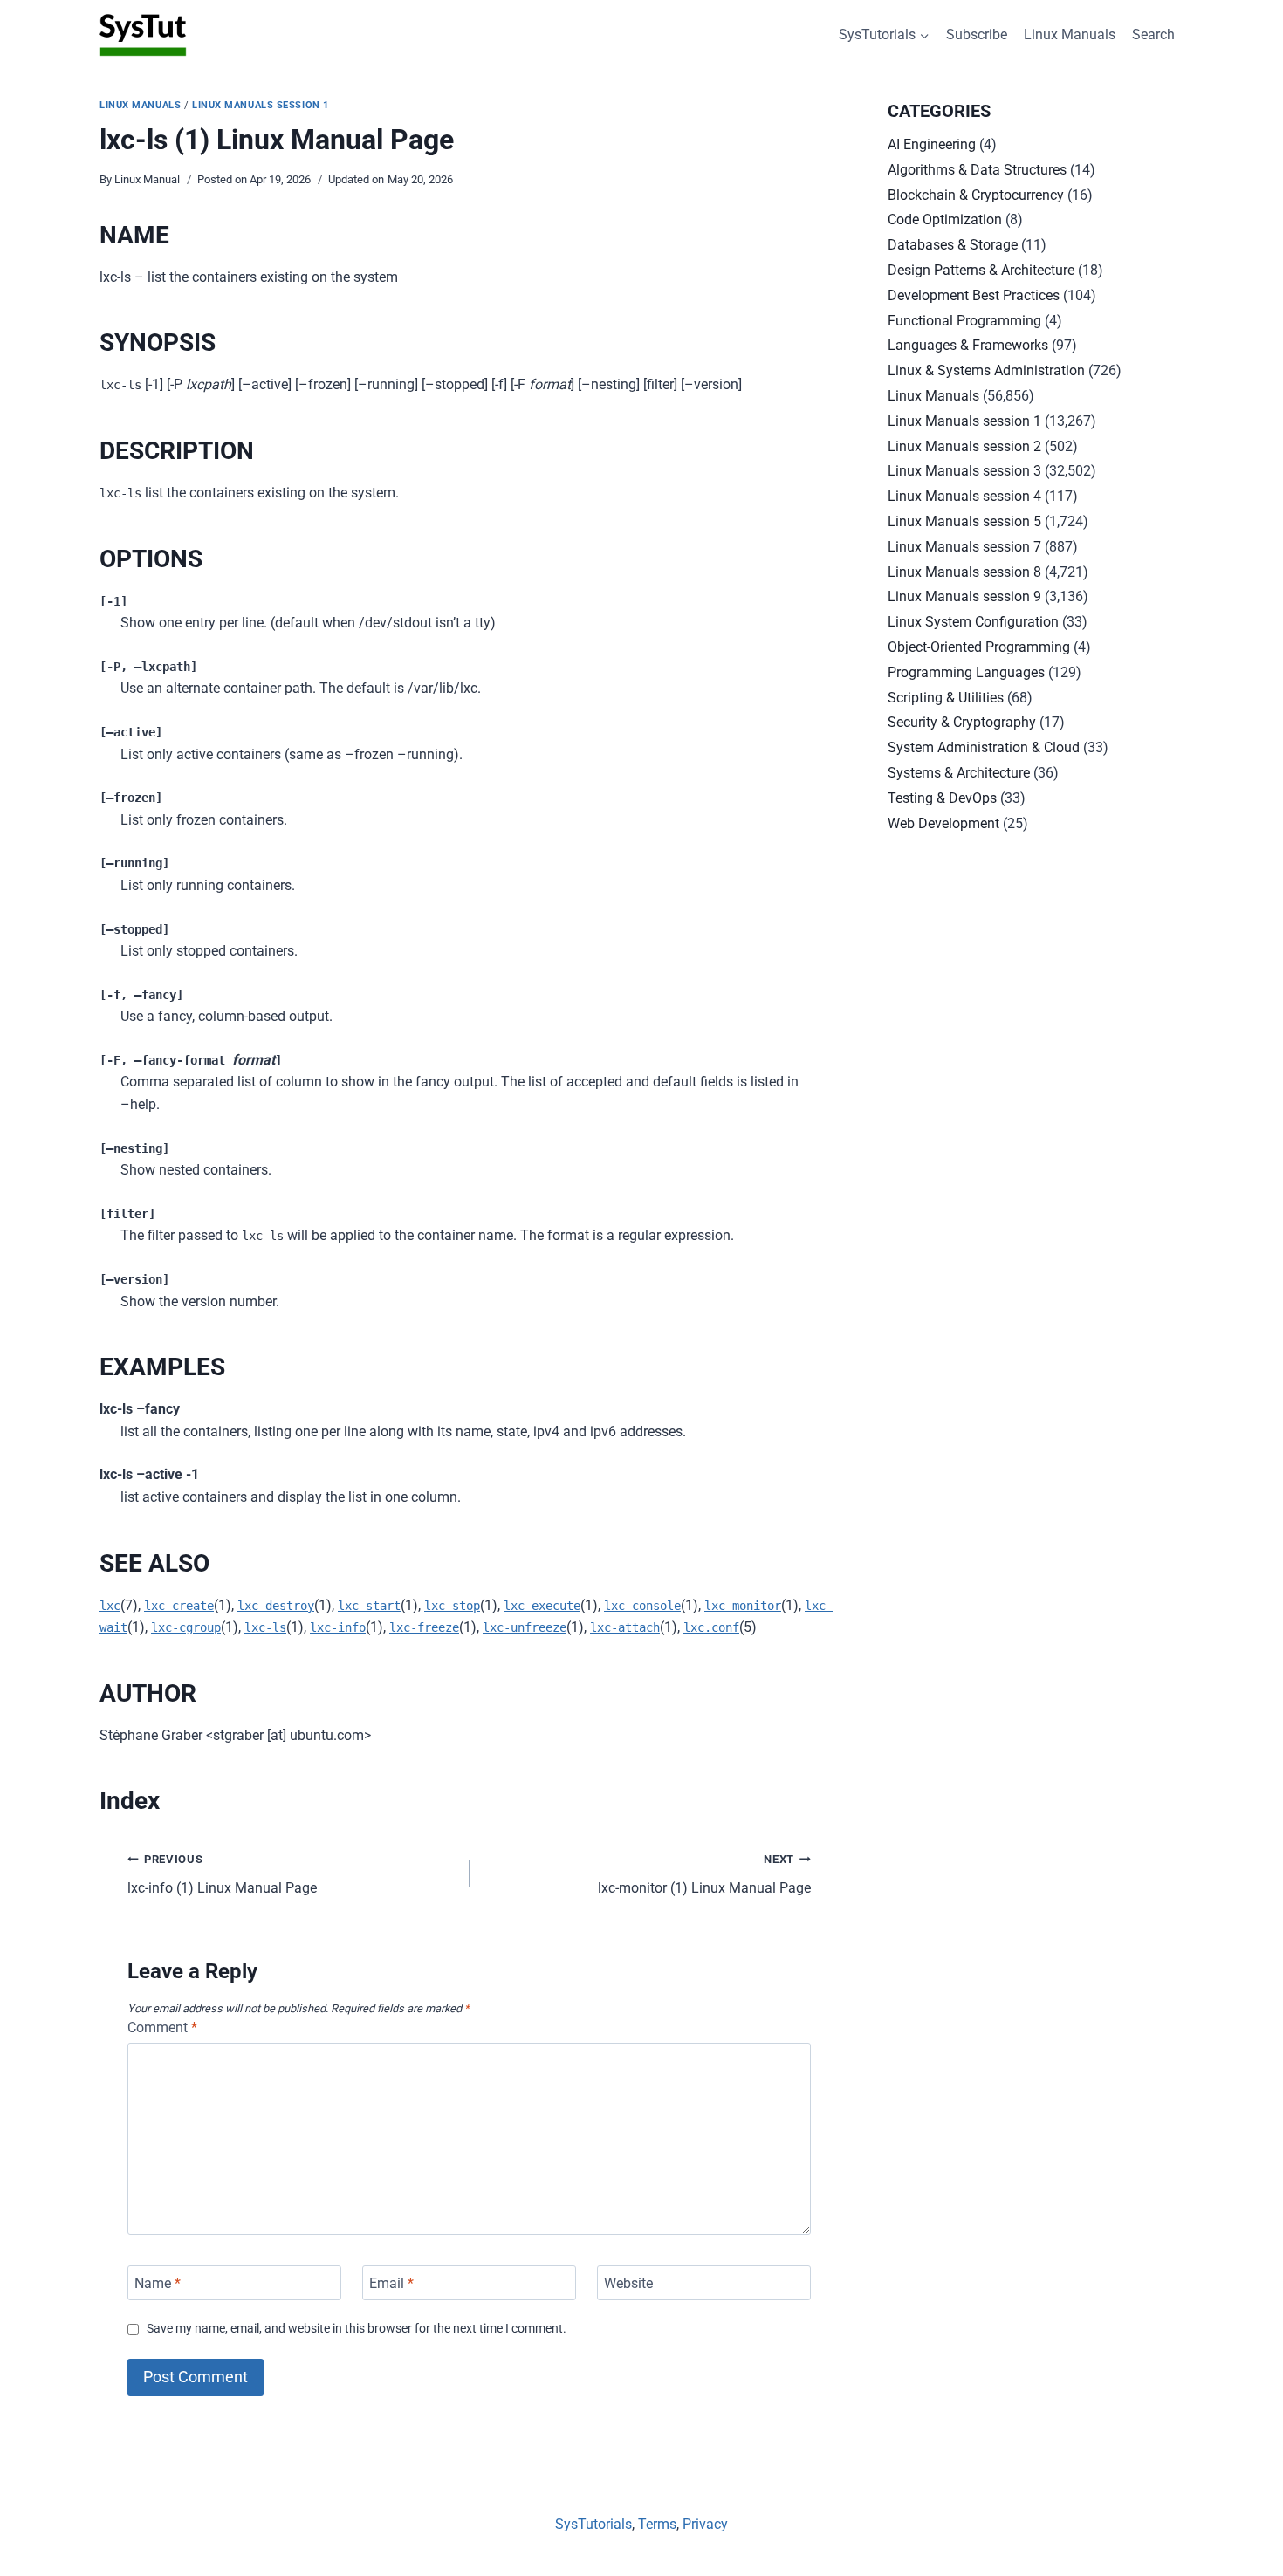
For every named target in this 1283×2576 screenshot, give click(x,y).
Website (628, 2282)
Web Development (943, 823)
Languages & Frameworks (968, 345)
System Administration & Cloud (984, 747)
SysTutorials (593, 2524)
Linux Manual (147, 179)
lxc (110, 1606)
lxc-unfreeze (525, 1627)
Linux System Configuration (973, 622)
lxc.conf (711, 1627)
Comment (162, 2028)
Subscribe (977, 34)
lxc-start (369, 1606)
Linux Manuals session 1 (261, 105)
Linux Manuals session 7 (964, 547)
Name (158, 2282)
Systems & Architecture (959, 773)
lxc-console (642, 1606)
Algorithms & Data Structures (977, 170)
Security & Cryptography (962, 722)
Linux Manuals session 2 (964, 446)
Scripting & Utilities (946, 698)
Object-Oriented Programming (979, 647)
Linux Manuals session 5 (964, 521)
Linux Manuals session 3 (964, 471)
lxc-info (338, 1627)
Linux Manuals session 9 (964, 596)
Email (391, 2282)
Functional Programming (964, 321)
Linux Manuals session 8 (964, 572)
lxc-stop (452, 1606)
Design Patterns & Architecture (981, 270)
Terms (657, 2524)
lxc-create (179, 1606)
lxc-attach (625, 1627)
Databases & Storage (953, 245)
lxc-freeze (424, 1627)
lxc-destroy (276, 1606)
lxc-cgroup (186, 1627)
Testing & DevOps (942, 798)
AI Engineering (932, 144)
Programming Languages (966, 672)
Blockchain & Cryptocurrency (976, 195)
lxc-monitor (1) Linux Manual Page (704, 1874)
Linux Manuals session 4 (964, 496)
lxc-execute (542, 1606)
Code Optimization (945, 219)
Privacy (705, 2524)
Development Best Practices (974, 295)
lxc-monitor (743, 1606)
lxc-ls (265, 1627)
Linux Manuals (1070, 34)
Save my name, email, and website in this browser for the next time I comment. (357, 2329)
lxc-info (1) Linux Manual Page (222, 1874)
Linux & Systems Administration (986, 370)
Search (1153, 34)
